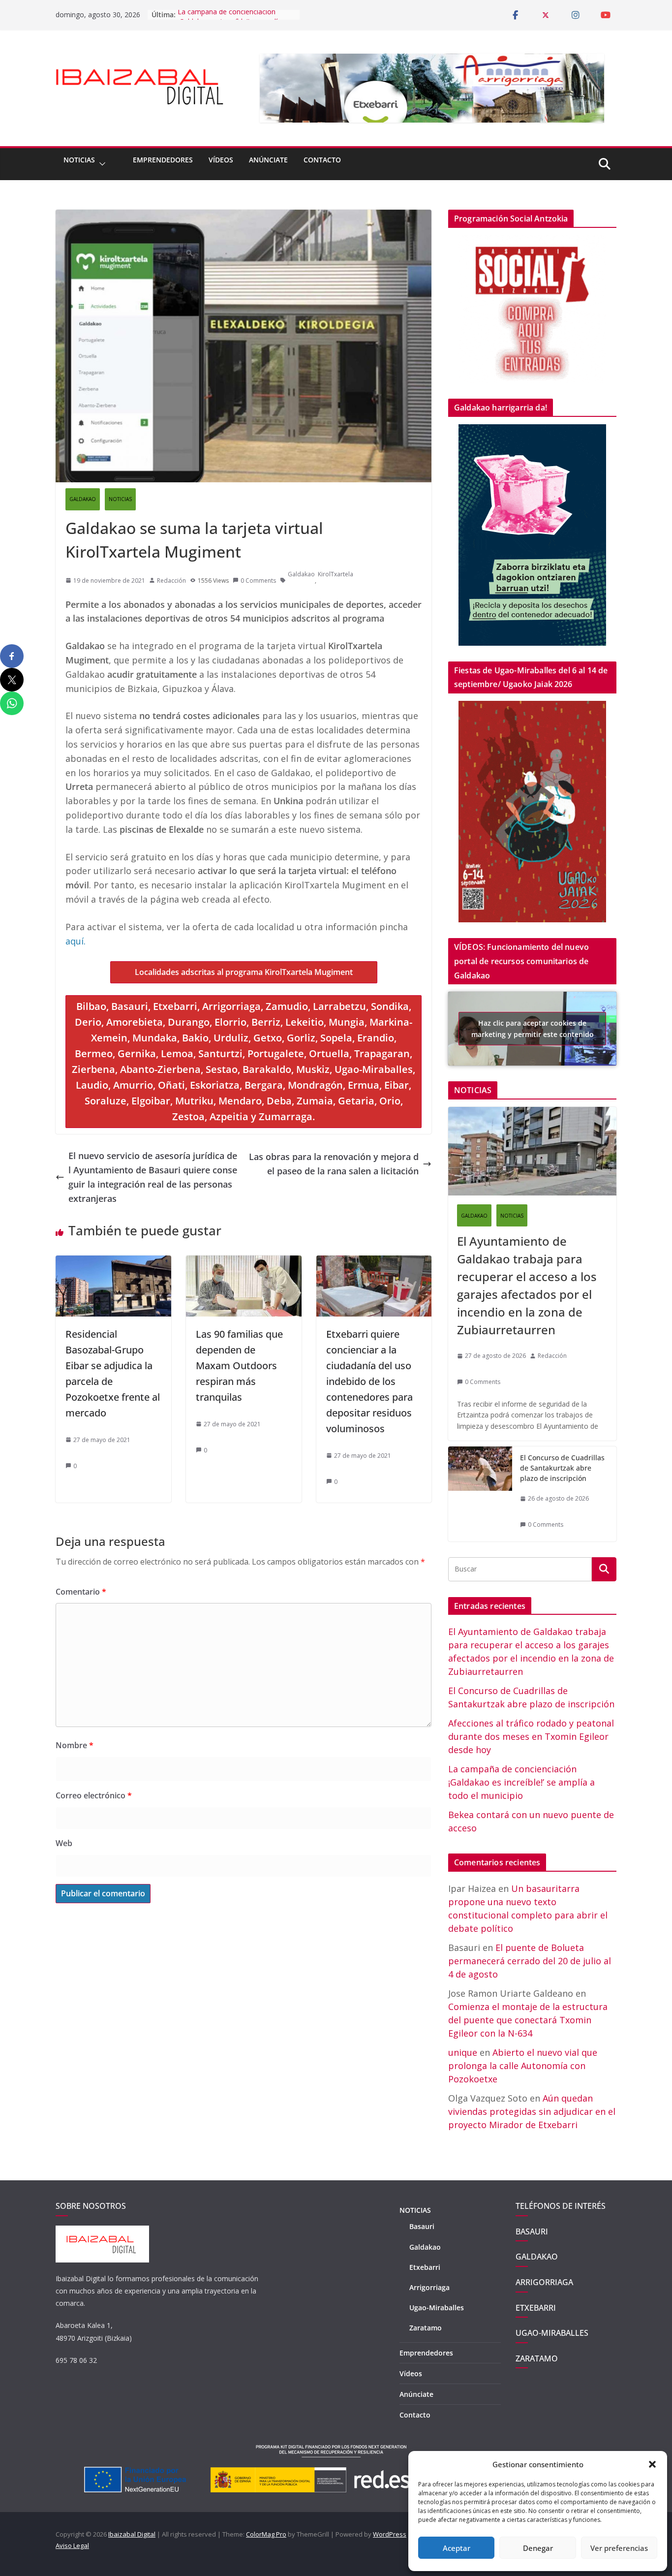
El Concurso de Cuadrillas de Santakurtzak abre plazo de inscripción (562, 1468)
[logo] (102, 2231)
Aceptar (457, 2548)
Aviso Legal (72, 2545)
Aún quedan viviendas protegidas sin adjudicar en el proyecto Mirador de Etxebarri (532, 2111)
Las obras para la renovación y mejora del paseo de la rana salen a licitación (334, 1164)
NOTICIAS (79, 160)
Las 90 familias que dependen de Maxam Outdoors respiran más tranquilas (239, 1366)
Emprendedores (163, 160)
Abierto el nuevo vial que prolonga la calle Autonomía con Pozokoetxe (523, 2066)
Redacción (171, 581)
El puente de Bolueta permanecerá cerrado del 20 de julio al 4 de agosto (530, 1961)
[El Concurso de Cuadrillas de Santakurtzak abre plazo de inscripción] (480, 1494)
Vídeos (221, 160)
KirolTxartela (336, 574)
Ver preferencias (619, 2548)
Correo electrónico (94, 1795)
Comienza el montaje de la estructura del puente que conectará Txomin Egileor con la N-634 (528, 2020)
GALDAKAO (83, 499)
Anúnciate (268, 160)
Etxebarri (425, 2267)
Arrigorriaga (429, 2287)
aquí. (76, 941)
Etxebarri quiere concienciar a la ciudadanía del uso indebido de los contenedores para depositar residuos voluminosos (369, 1381)
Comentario (81, 1592)
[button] (652, 2464)
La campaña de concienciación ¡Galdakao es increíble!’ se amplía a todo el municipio (521, 1782)
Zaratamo (426, 2328)
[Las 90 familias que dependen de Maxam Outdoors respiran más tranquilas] (244, 1262)
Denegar (538, 2548)
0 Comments (258, 581)
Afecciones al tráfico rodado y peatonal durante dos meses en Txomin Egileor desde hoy (531, 1736)
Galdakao (301, 574)
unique (463, 2052)
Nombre (75, 1745)
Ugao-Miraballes (437, 2308)
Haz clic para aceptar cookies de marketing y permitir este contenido (533, 1029)
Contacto (322, 160)
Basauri (422, 2226)
